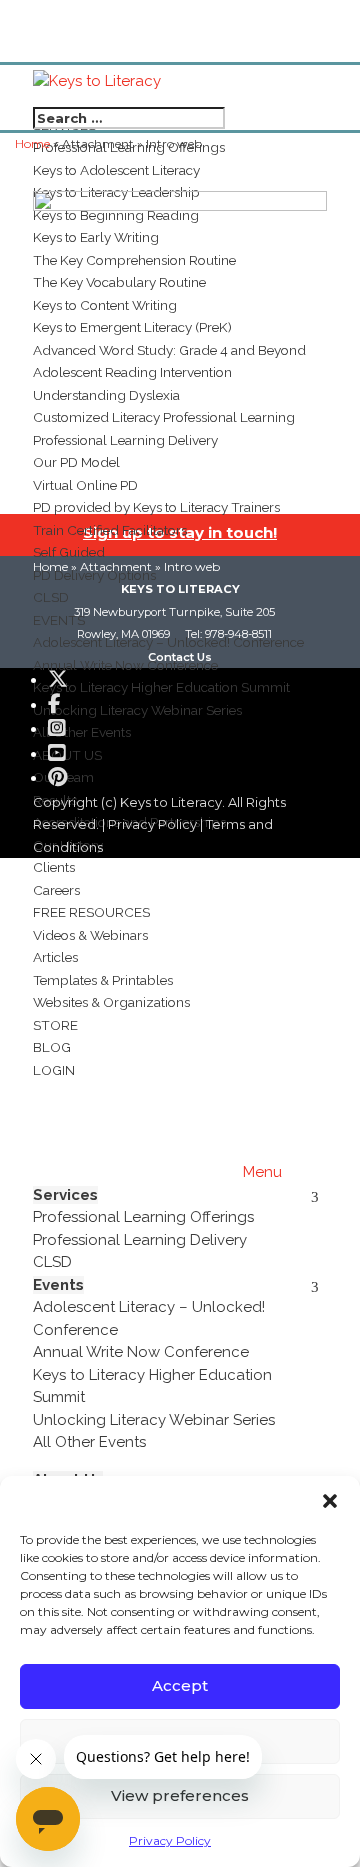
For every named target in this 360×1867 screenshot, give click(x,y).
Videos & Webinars (90, 935)
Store (55, 1025)
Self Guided (69, 552)
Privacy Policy (170, 1840)
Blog (52, 1047)
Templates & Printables (103, 980)
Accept (180, 1685)
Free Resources (91, 912)
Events (58, 1285)
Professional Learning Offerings (143, 1217)
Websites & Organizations (111, 1002)
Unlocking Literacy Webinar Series (154, 1420)
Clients (54, 867)
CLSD (52, 1262)
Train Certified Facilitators (110, 530)
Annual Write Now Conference (141, 1352)
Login (54, 1070)
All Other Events (89, 1442)
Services (65, 1195)
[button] (330, 1501)
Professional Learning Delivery (140, 1240)
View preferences (180, 1795)
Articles (55, 957)
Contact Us (180, 657)
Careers (56, 890)
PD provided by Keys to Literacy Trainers (156, 507)
